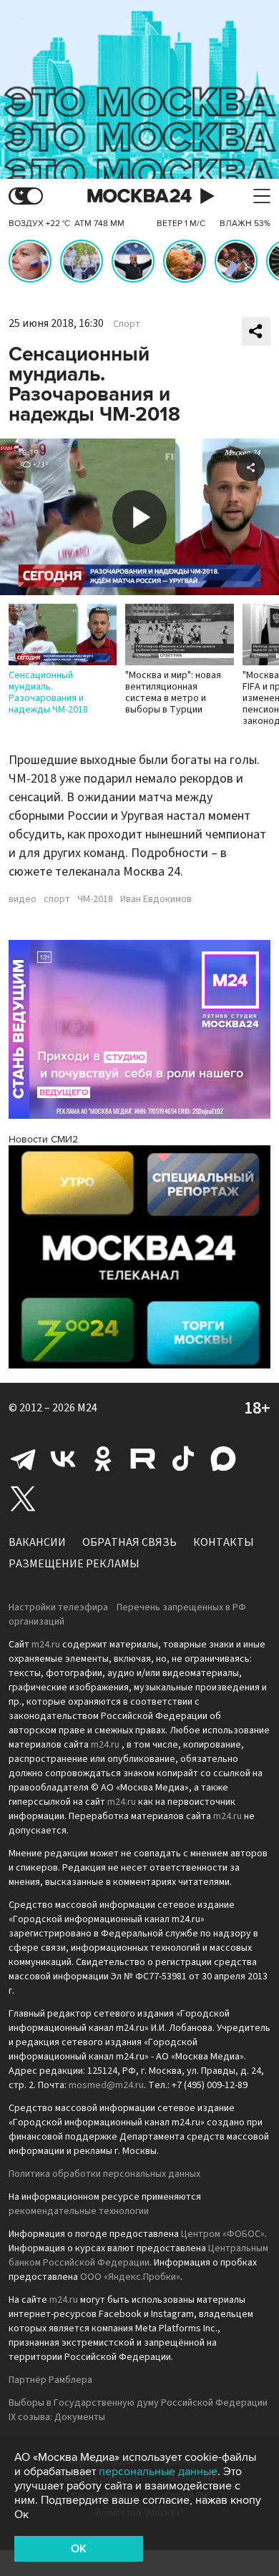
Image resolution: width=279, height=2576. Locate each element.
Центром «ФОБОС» (223, 2234)
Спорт (127, 324)
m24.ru (46, 1645)
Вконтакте (63, 1459)
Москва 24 (139, 196)
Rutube (143, 1459)
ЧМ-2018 (95, 899)
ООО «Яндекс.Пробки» (130, 2277)
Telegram (23, 1459)
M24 (87, 1408)
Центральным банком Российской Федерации (138, 2256)
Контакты (224, 1542)
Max (223, 1459)
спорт (57, 899)
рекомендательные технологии (79, 2211)
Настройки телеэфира (58, 1607)
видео (23, 899)
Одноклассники (103, 1459)
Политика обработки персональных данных (104, 2174)
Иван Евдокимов (156, 899)
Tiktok (183, 1459)
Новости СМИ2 (43, 1139)
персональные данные (158, 2472)
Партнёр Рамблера (50, 2380)
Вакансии (37, 1542)
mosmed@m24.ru (106, 2085)
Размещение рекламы (74, 1564)
